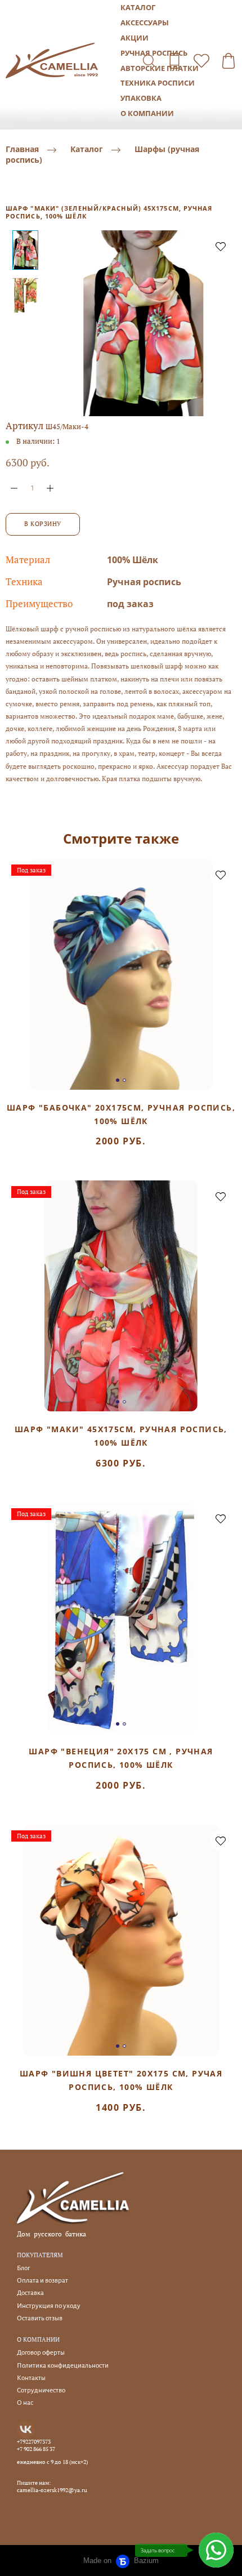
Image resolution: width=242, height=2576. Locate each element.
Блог (23, 2268)
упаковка (141, 98)
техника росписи (158, 83)
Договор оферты (41, 2353)
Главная (22, 150)
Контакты (31, 2378)
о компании (147, 113)
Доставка (30, 2293)
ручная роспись (154, 53)
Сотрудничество (41, 2390)
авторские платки (160, 68)
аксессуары (145, 23)
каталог (138, 7)
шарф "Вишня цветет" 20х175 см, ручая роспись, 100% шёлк (121, 2080)
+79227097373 (34, 2442)
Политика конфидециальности (63, 2366)
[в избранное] (221, 246)
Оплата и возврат (42, 2281)
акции (135, 38)
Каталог (87, 150)
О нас (25, 2403)
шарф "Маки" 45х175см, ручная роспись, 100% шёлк (121, 1436)
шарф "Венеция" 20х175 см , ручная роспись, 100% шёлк (121, 1758)
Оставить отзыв (40, 2318)
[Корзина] (228, 61)
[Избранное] (201, 61)
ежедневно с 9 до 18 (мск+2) (52, 2462)
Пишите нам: (34, 2483)
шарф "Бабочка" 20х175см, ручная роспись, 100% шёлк (121, 1114)
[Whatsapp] (216, 2550)
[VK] (26, 2430)
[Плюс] (50, 488)
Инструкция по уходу (49, 2306)
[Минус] (14, 488)
